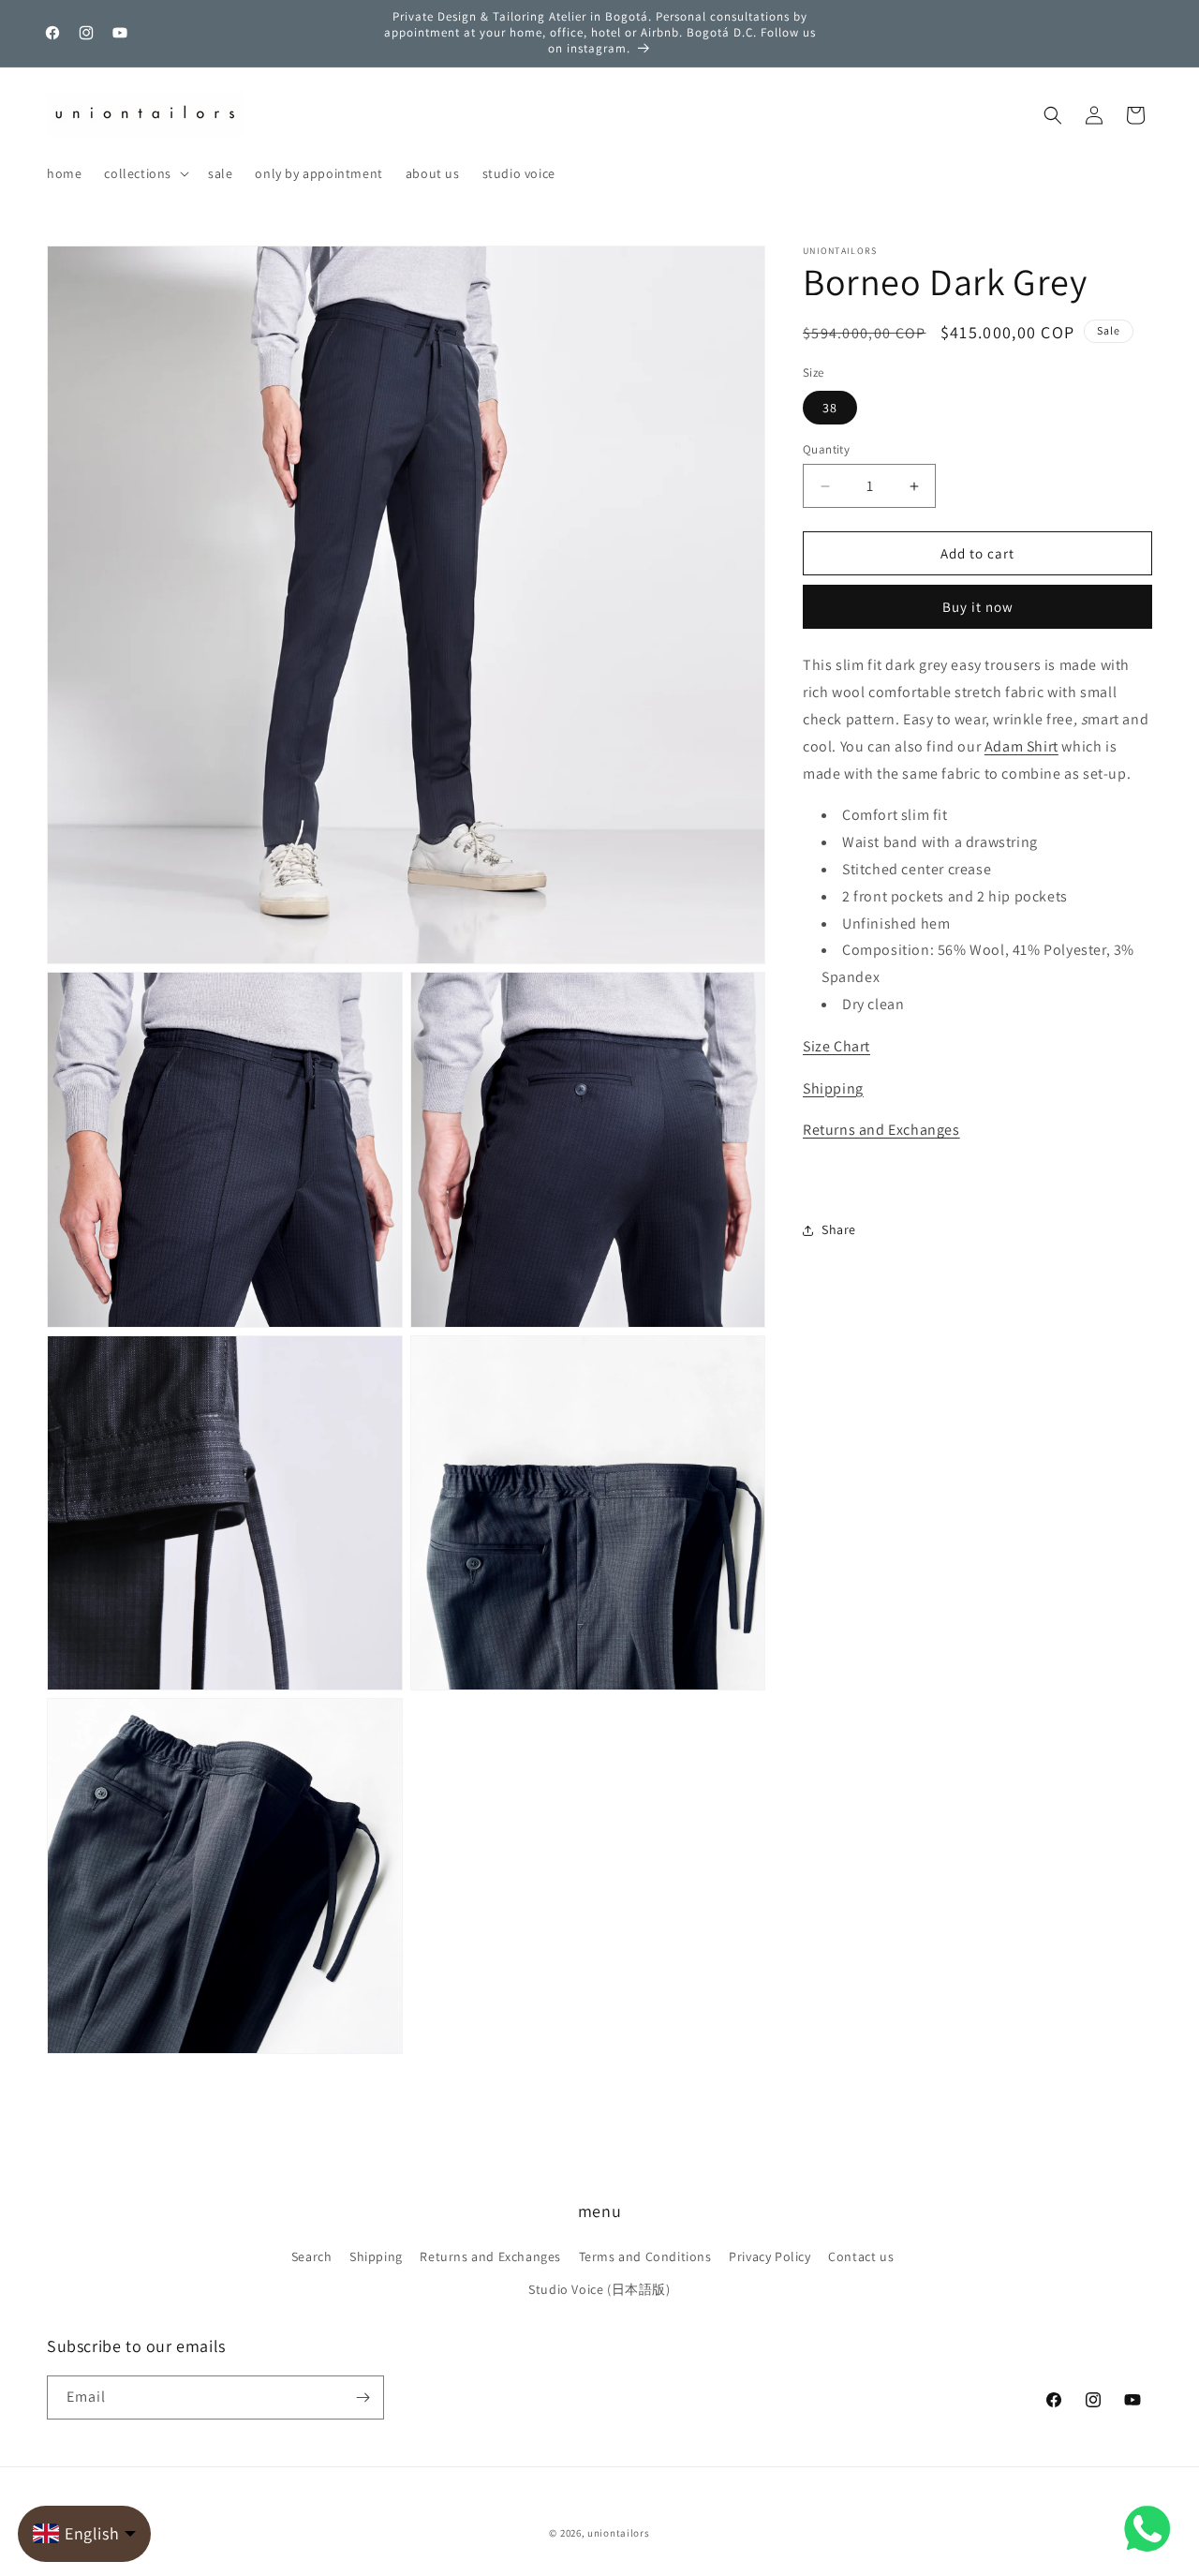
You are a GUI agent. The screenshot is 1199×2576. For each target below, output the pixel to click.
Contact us (861, 2256)
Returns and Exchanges (881, 1130)
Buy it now (978, 607)
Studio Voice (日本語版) (599, 2289)
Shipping (833, 1088)
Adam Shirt (1021, 746)
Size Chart (836, 1046)
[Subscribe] (363, 2397)
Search (312, 2256)
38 (830, 408)
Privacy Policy (770, 2256)
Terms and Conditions (645, 2256)
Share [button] (839, 1229)
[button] (145, 173)
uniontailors (618, 2533)
